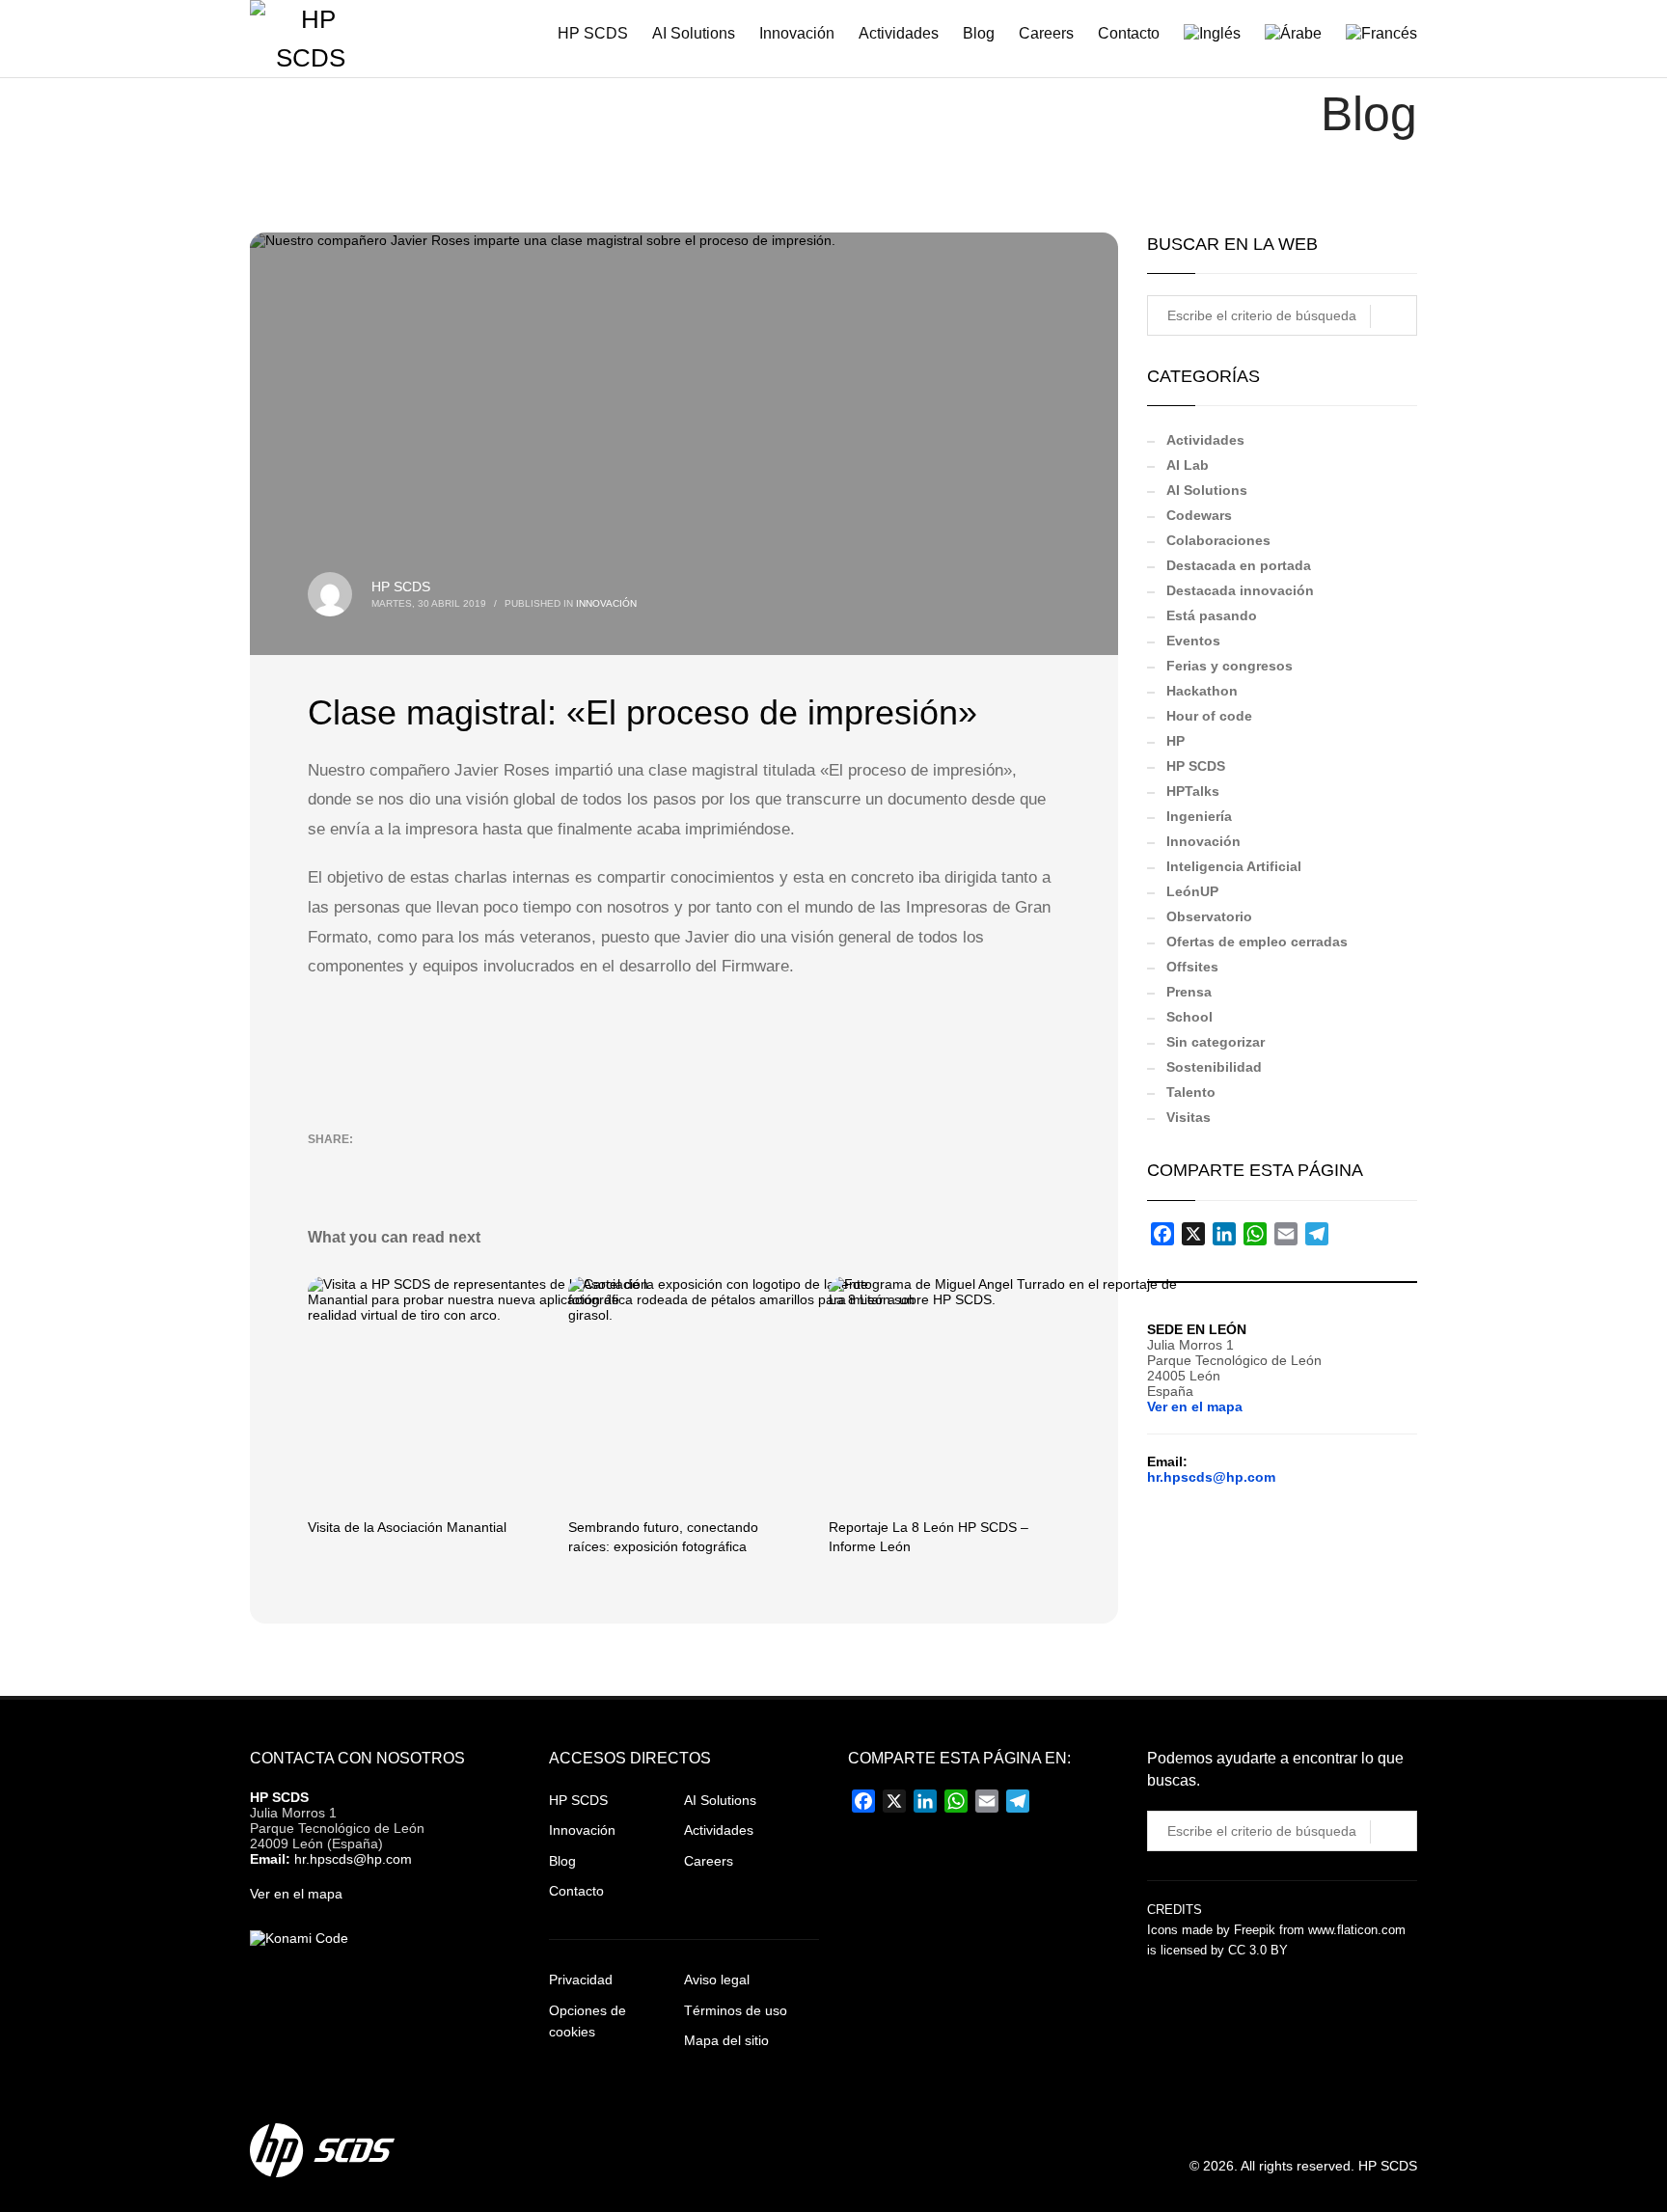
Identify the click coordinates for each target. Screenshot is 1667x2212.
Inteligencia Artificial (1234, 866)
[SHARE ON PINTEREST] (424, 1164)
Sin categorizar (1216, 1042)
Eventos (1193, 641)
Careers (709, 1861)
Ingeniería (1199, 816)
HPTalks (1193, 791)
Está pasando (1212, 615)
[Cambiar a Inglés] (1202, 34)
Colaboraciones (1218, 540)
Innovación (606, 603)
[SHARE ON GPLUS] (390, 1164)
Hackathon (1202, 691)
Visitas (1189, 1117)
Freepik (1255, 1930)
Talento (1191, 1092)
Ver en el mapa (1195, 1406)
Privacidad (581, 1980)
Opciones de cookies (588, 2021)
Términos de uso (736, 2010)
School (1189, 1017)
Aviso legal (717, 1980)
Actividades (1205, 440)
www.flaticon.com (1357, 1930)
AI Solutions (1207, 490)
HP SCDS (401, 587)
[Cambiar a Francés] (1372, 34)
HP (1175, 741)
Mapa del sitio (726, 2040)
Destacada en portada (1239, 565)
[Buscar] (1394, 316)
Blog (562, 1861)
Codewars (1199, 515)
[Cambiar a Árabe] (1284, 34)
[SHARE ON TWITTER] (322, 1165)
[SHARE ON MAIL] (457, 1164)
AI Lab (1188, 465)
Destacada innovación (1240, 590)
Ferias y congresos (1230, 666)
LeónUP (1192, 891)
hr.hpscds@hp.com (1211, 1477)
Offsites (1192, 967)
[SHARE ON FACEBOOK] (356, 1164)
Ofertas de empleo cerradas (1257, 942)
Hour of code (1209, 716)
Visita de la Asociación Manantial (407, 1527)
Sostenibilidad (1214, 1067)
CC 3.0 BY (1258, 1950)
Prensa (1189, 992)
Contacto (576, 1891)
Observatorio (1209, 916)
